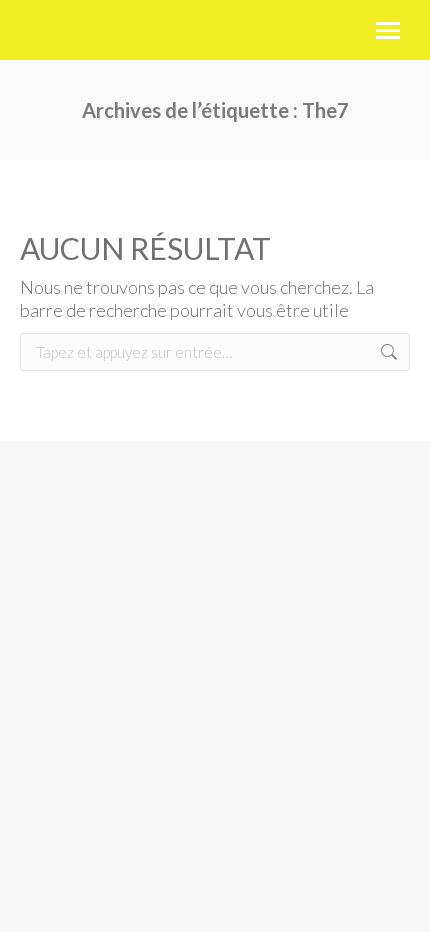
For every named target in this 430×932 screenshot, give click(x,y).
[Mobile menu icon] (388, 30)
